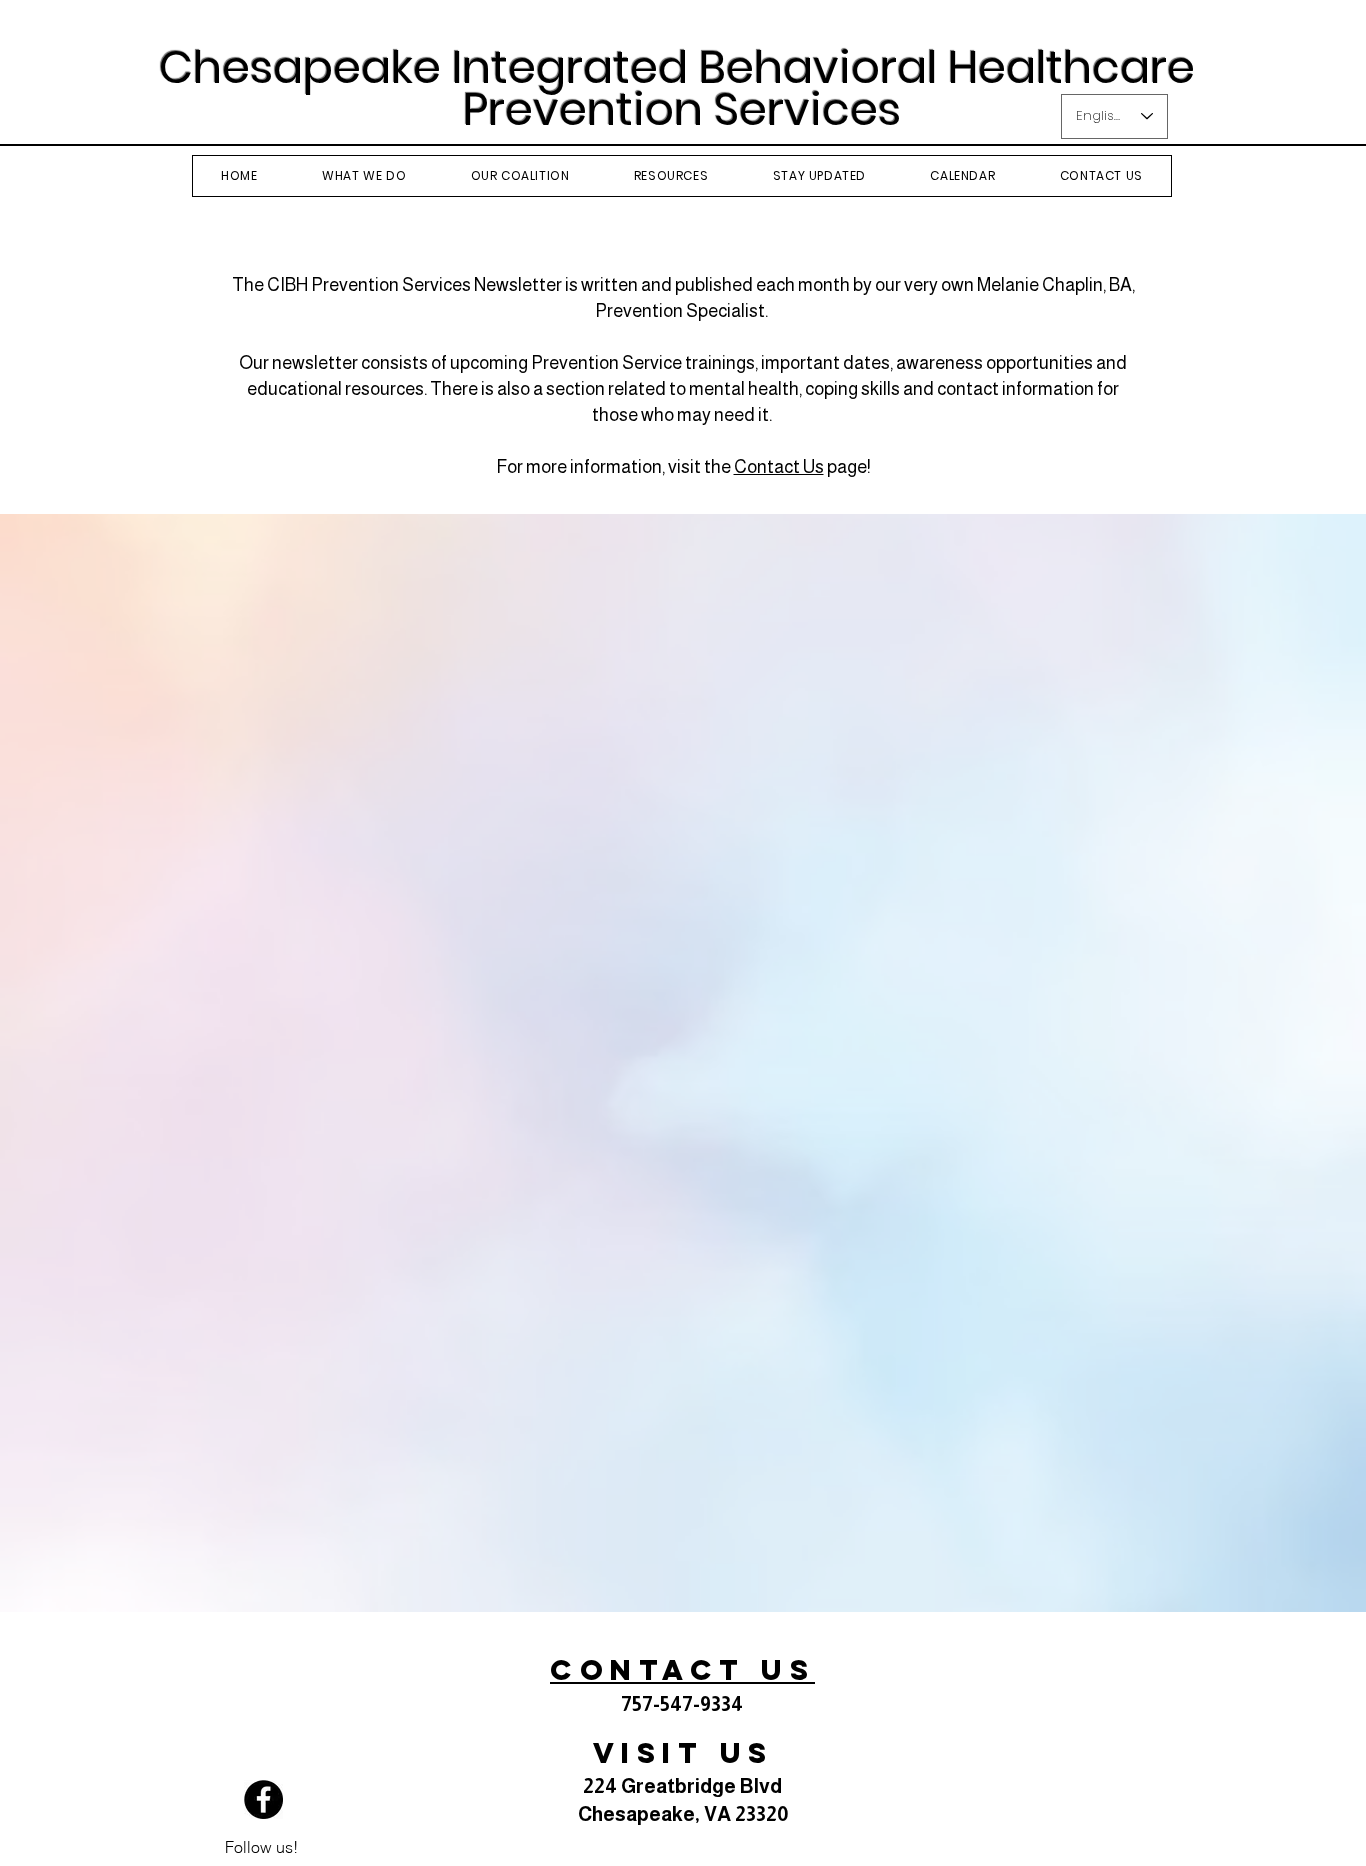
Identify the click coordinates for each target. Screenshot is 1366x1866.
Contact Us (779, 467)
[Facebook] (263, 1799)
